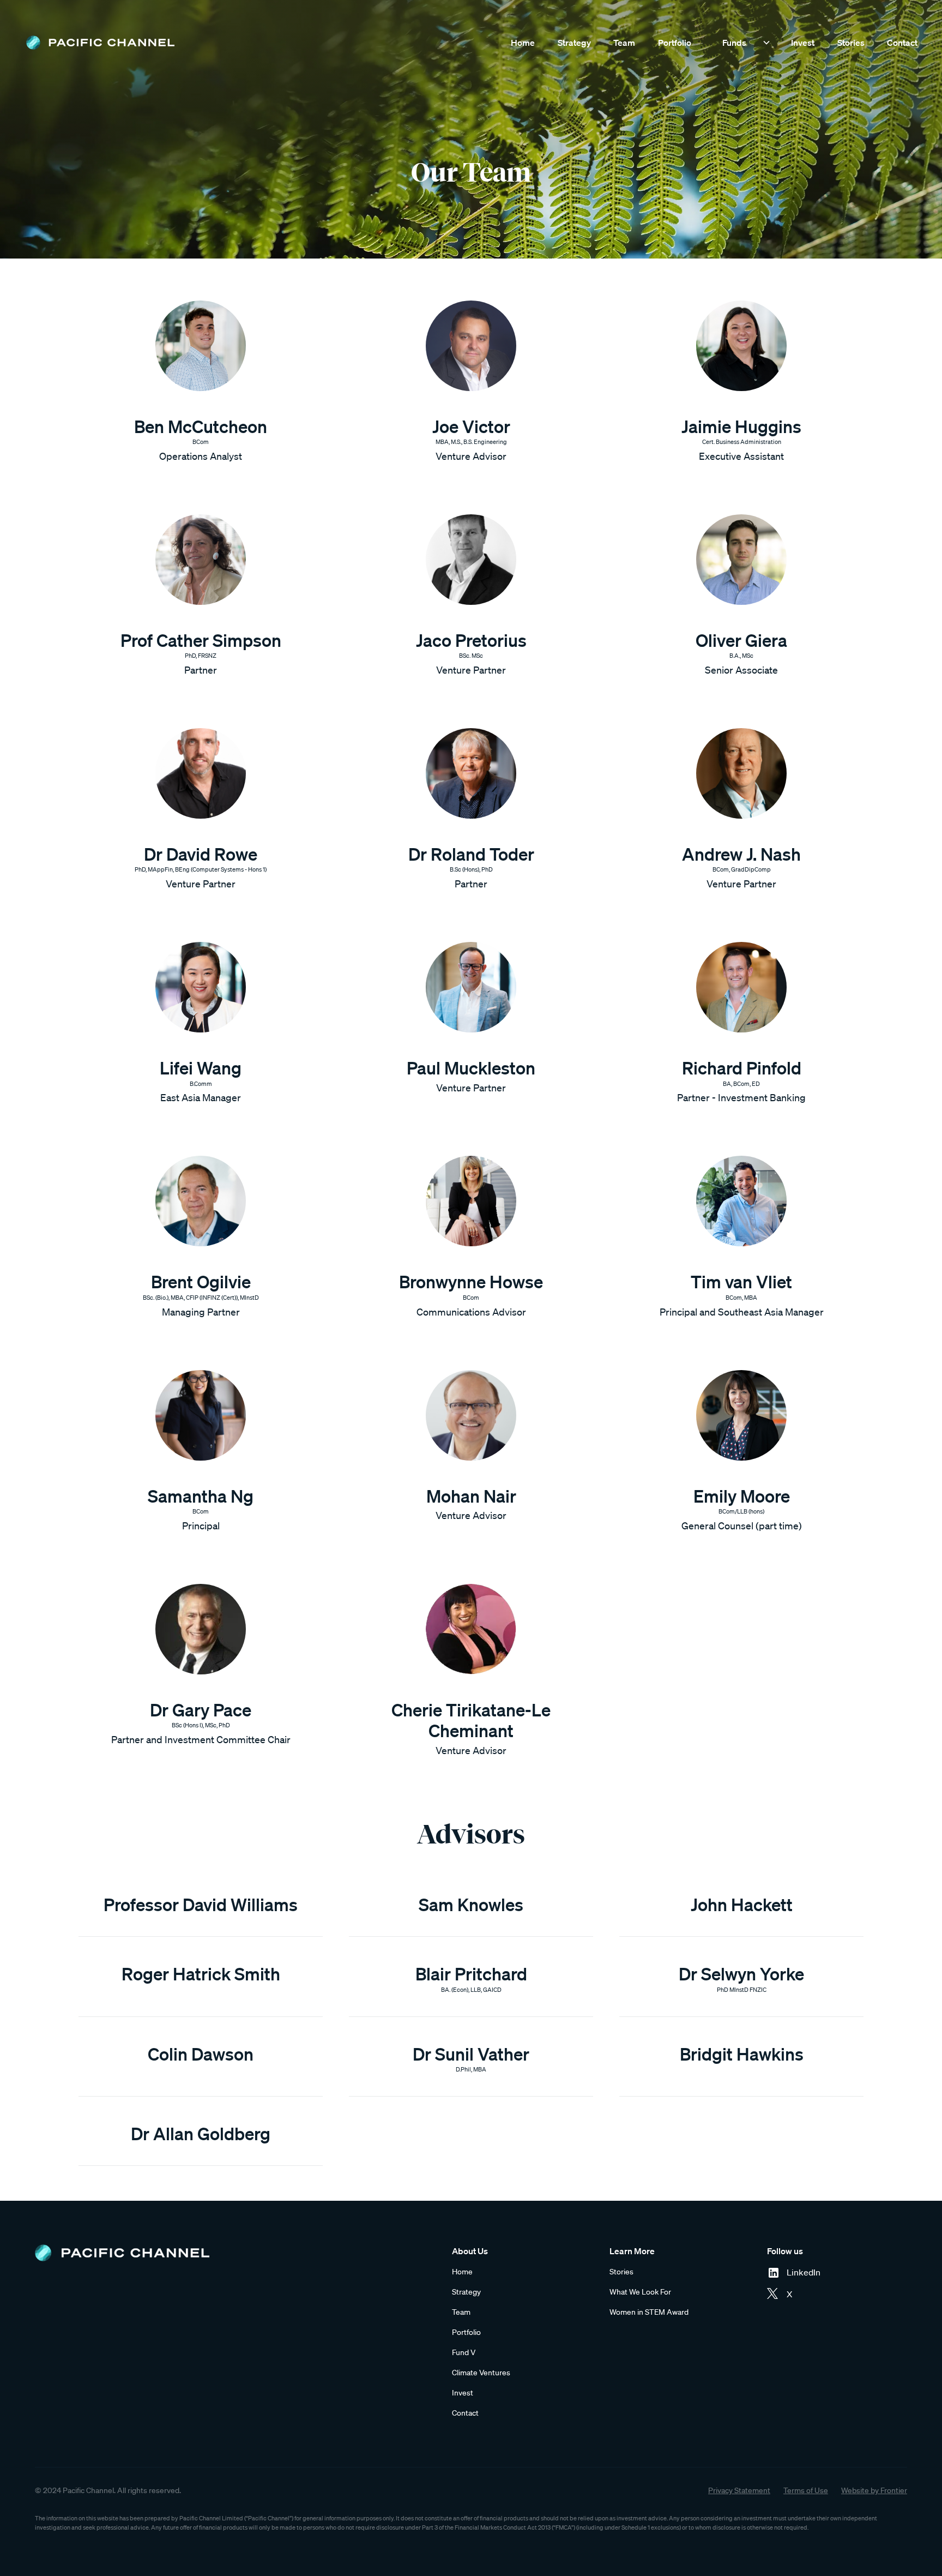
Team (624, 43)
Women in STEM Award (649, 2312)
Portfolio (675, 43)
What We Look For (640, 2292)
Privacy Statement (739, 2490)
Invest (803, 43)
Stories (851, 43)
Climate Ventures (481, 2373)
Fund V (464, 2352)
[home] (100, 43)
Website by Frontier (874, 2490)
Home (523, 43)
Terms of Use (806, 2490)
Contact (902, 43)
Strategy (574, 43)
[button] (741, 43)
